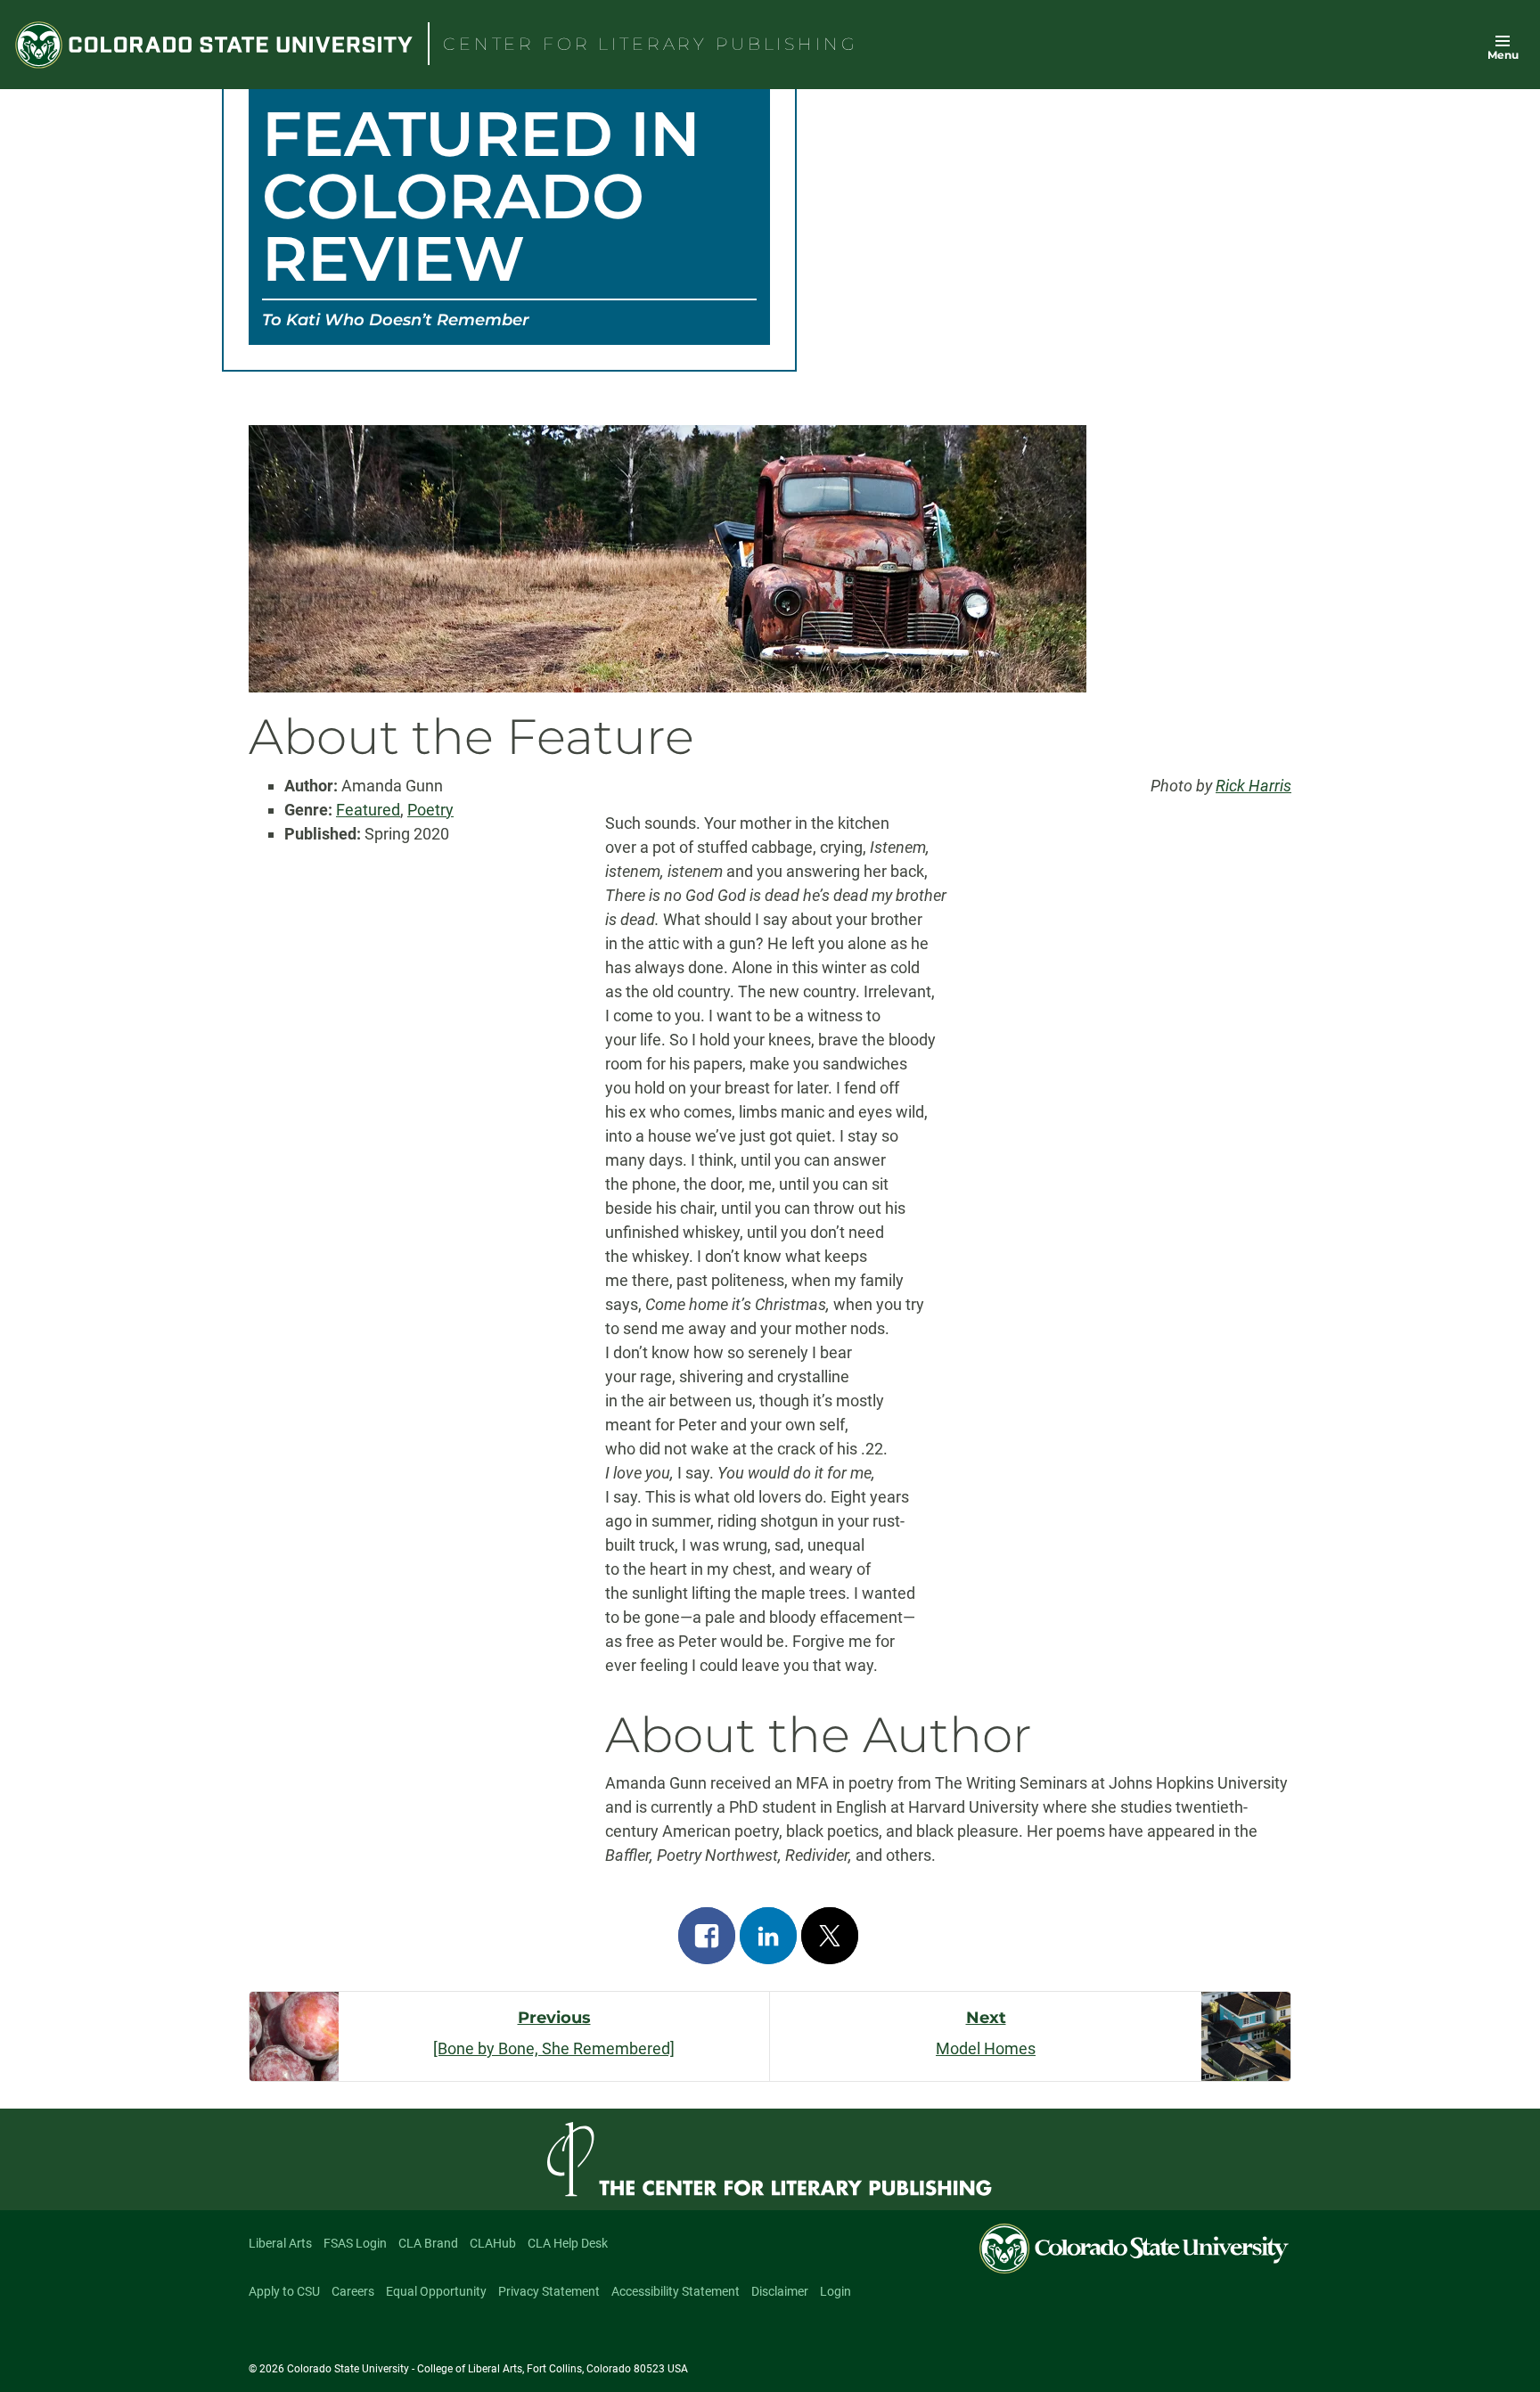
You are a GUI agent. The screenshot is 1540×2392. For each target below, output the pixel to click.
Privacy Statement (549, 2291)
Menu (1503, 55)
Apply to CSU (284, 2291)
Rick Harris (1253, 786)
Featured (368, 810)
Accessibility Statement (676, 2291)
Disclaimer (780, 2291)
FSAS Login (355, 2243)
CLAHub (493, 2243)
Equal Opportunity (436, 2291)
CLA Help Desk (568, 2243)
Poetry (430, 810)
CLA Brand (428, 2243)
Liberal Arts (280, 2243)
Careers (353, 2291)
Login (836, 2291)
